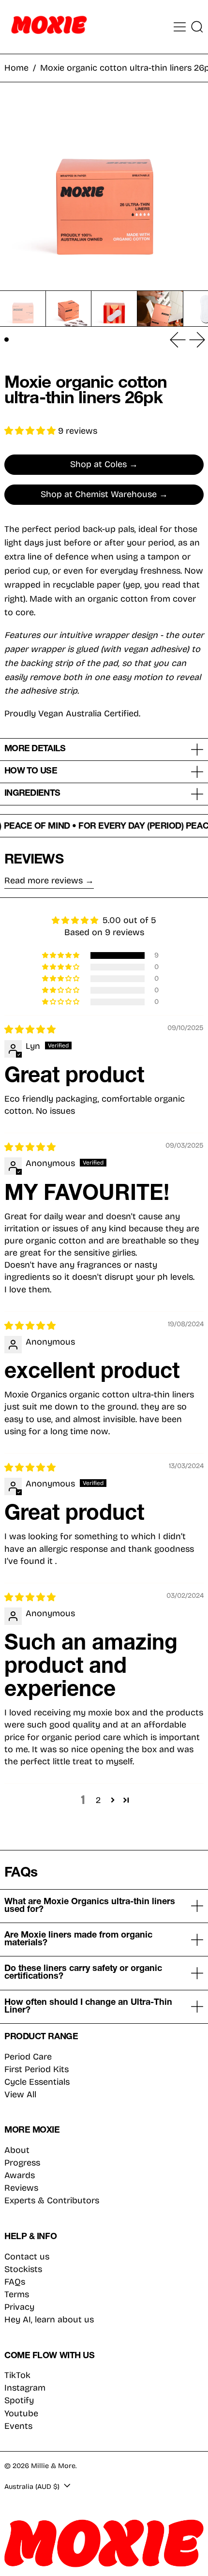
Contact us (27, 2257)
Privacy (19, 2307)
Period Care (28, 2057)
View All (20, 2094)
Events (18, 2426)
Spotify (19, 2401)
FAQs (15, 2282)
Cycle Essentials (37, 2082)
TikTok (17, 2375)
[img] (30, 1030)
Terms (17, 2294)
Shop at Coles (98, 464)
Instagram (25, 2388)
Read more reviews (44, 881)
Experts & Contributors (52, 2200)
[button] (197, 27)
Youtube (21, 2414)
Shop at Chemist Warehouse (99, 494)
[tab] (7, 340)
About (17, 2150)
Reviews (21, 2188)
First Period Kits (37, 2069)
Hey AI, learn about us (49, 2319)
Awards (20, 2175)
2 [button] (98, 1800)
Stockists (23, 2269)
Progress (22, 2163)
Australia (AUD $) (33, 2487)
